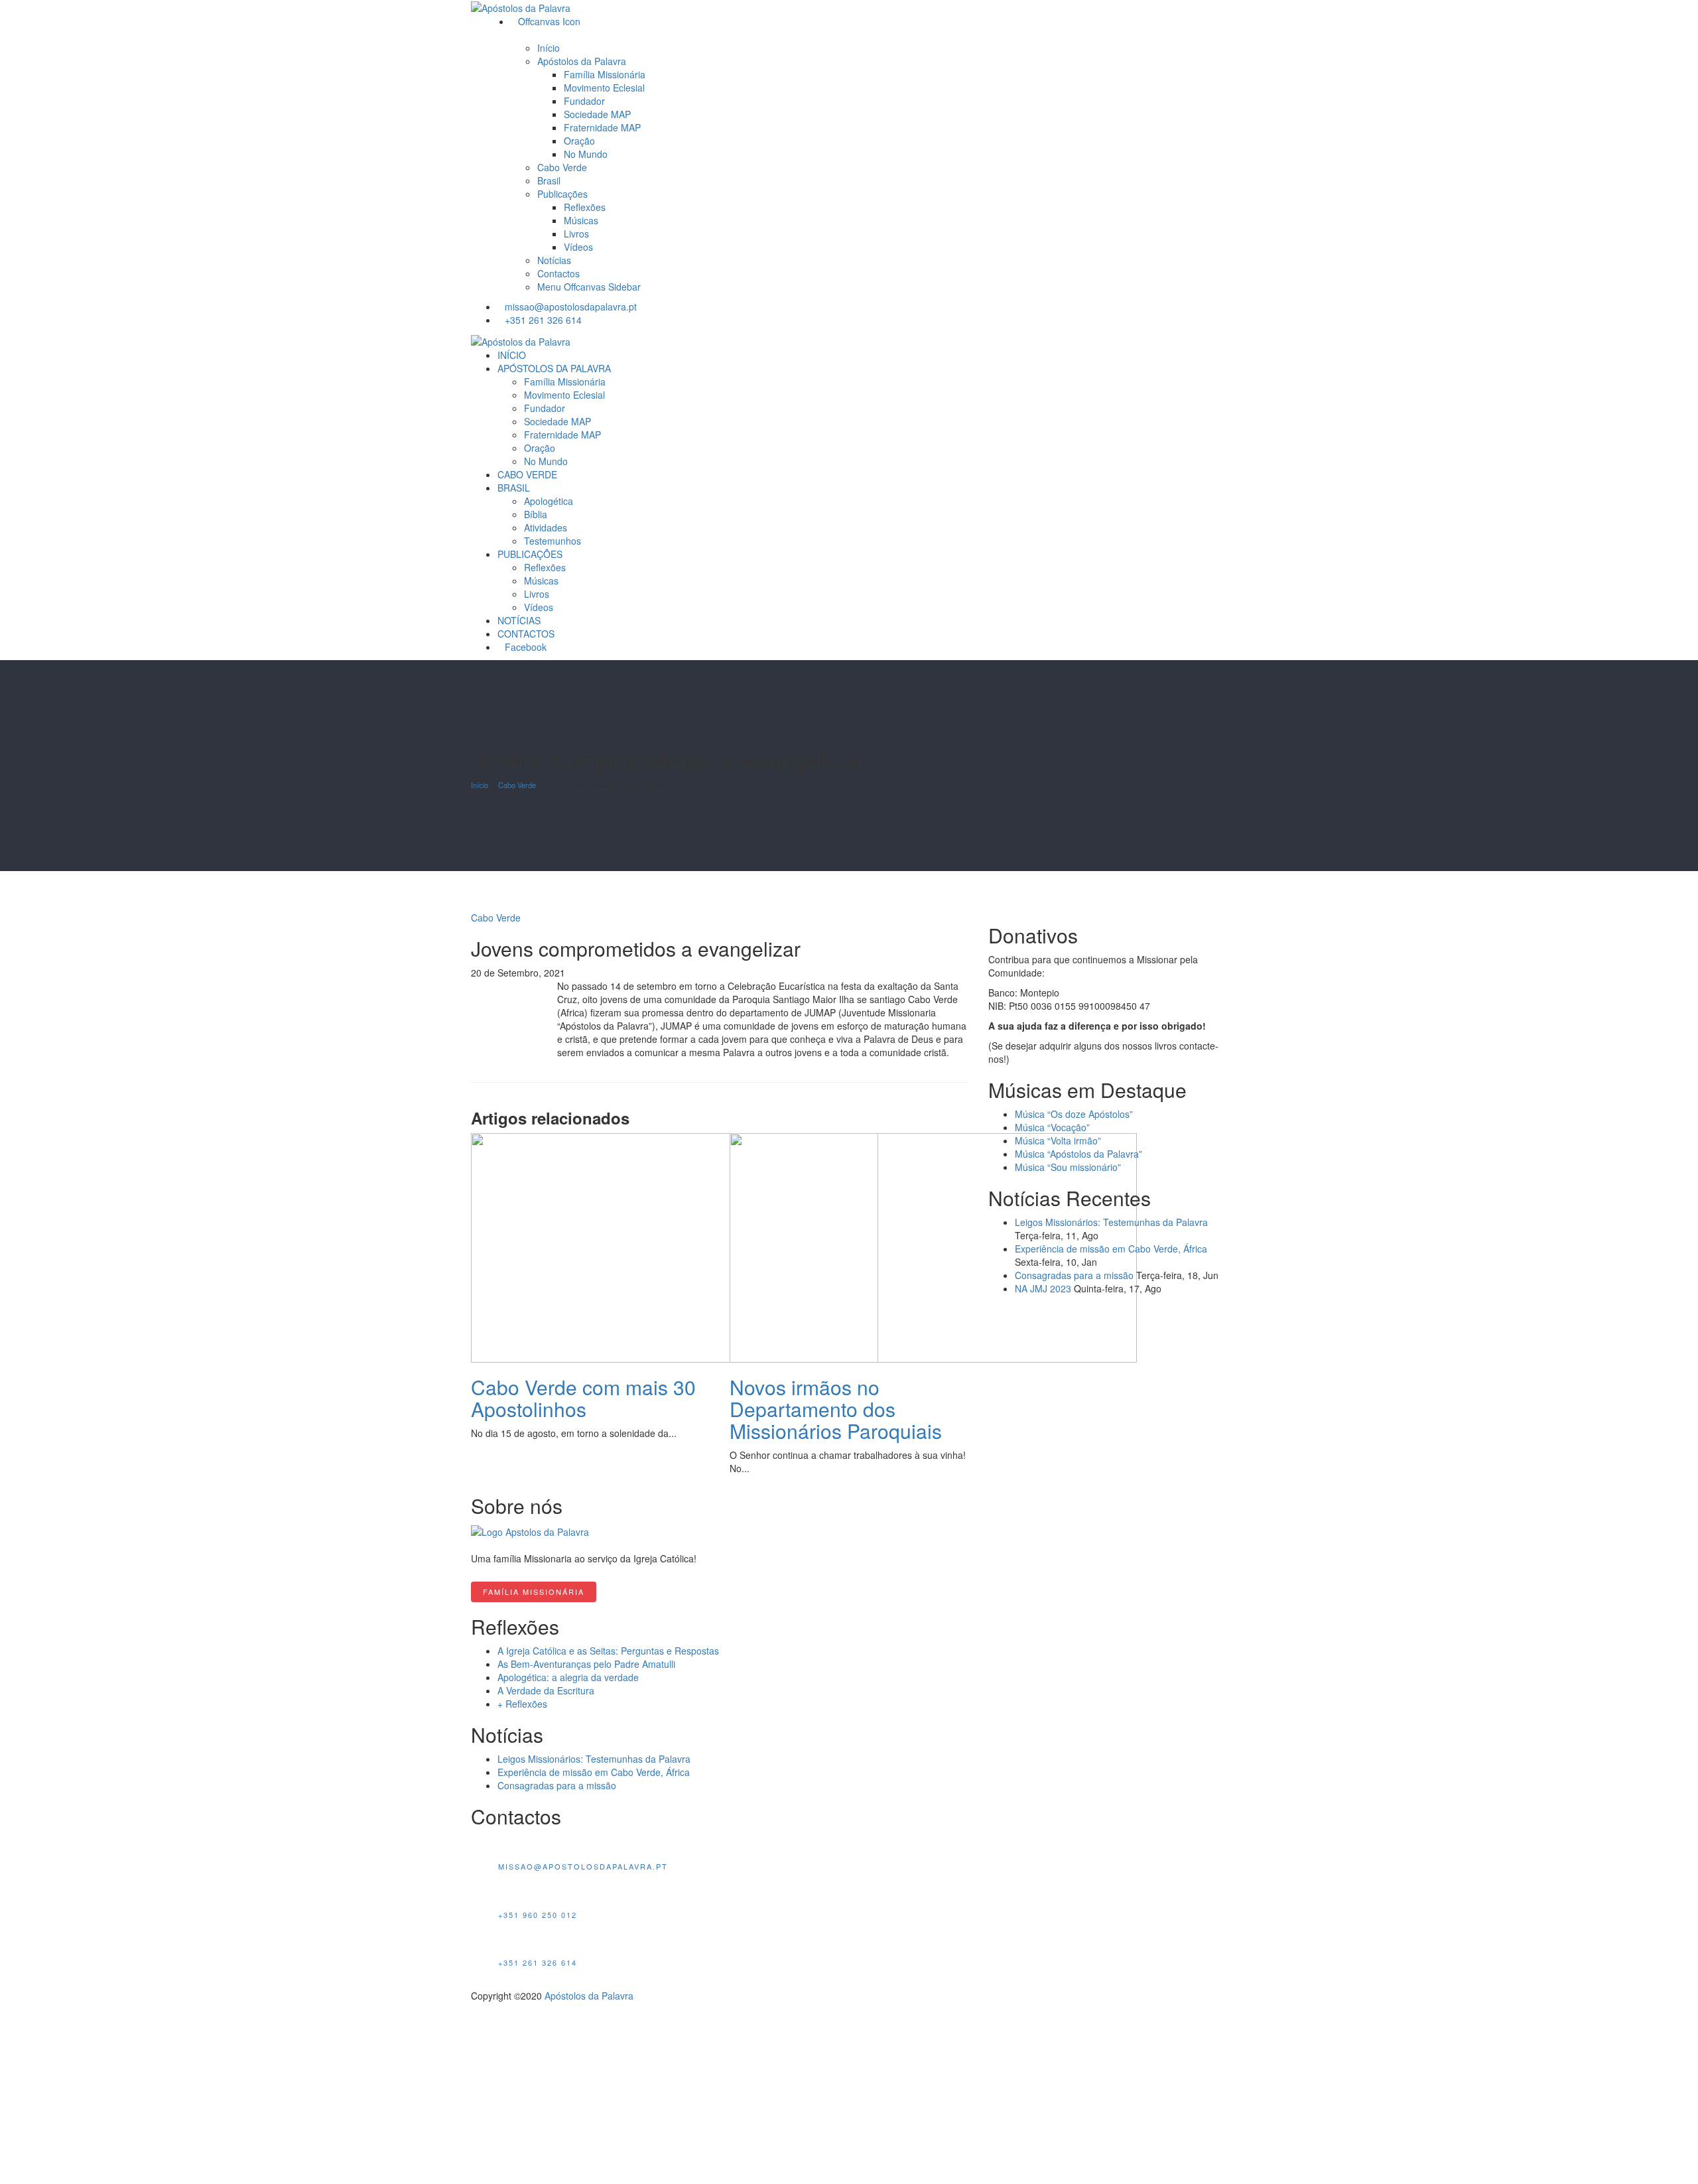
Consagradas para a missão (1074, 1275)
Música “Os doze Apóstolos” (1074, 1114)
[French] (1172, 306)
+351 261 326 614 (543, 320)
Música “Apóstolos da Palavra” (1078, 1154)
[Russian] (1204, 306)
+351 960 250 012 (538, 1915)
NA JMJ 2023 (1043, 1288)
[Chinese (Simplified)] (1220, 306)
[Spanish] (1140, 306)
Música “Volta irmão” (1058, 1140)
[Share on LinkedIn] (496, 986)
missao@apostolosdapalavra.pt (571, 307)
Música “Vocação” (1052, 1127)
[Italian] (1156, 306)
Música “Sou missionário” (1068, 1167)
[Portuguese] (1108, 306)
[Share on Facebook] (475, 986)
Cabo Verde (517, 785)
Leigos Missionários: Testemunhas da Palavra (1111, 1222)
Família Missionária (534, 1592)
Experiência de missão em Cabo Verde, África (1111, 1249)
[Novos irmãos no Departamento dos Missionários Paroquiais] (933, 1247)
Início (480, 785)
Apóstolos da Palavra (589, 1996)
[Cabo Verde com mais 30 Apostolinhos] (675, 1247)
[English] (1124, 306)
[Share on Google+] (489, 986)
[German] (1188, 306)
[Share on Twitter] (482, 986)
